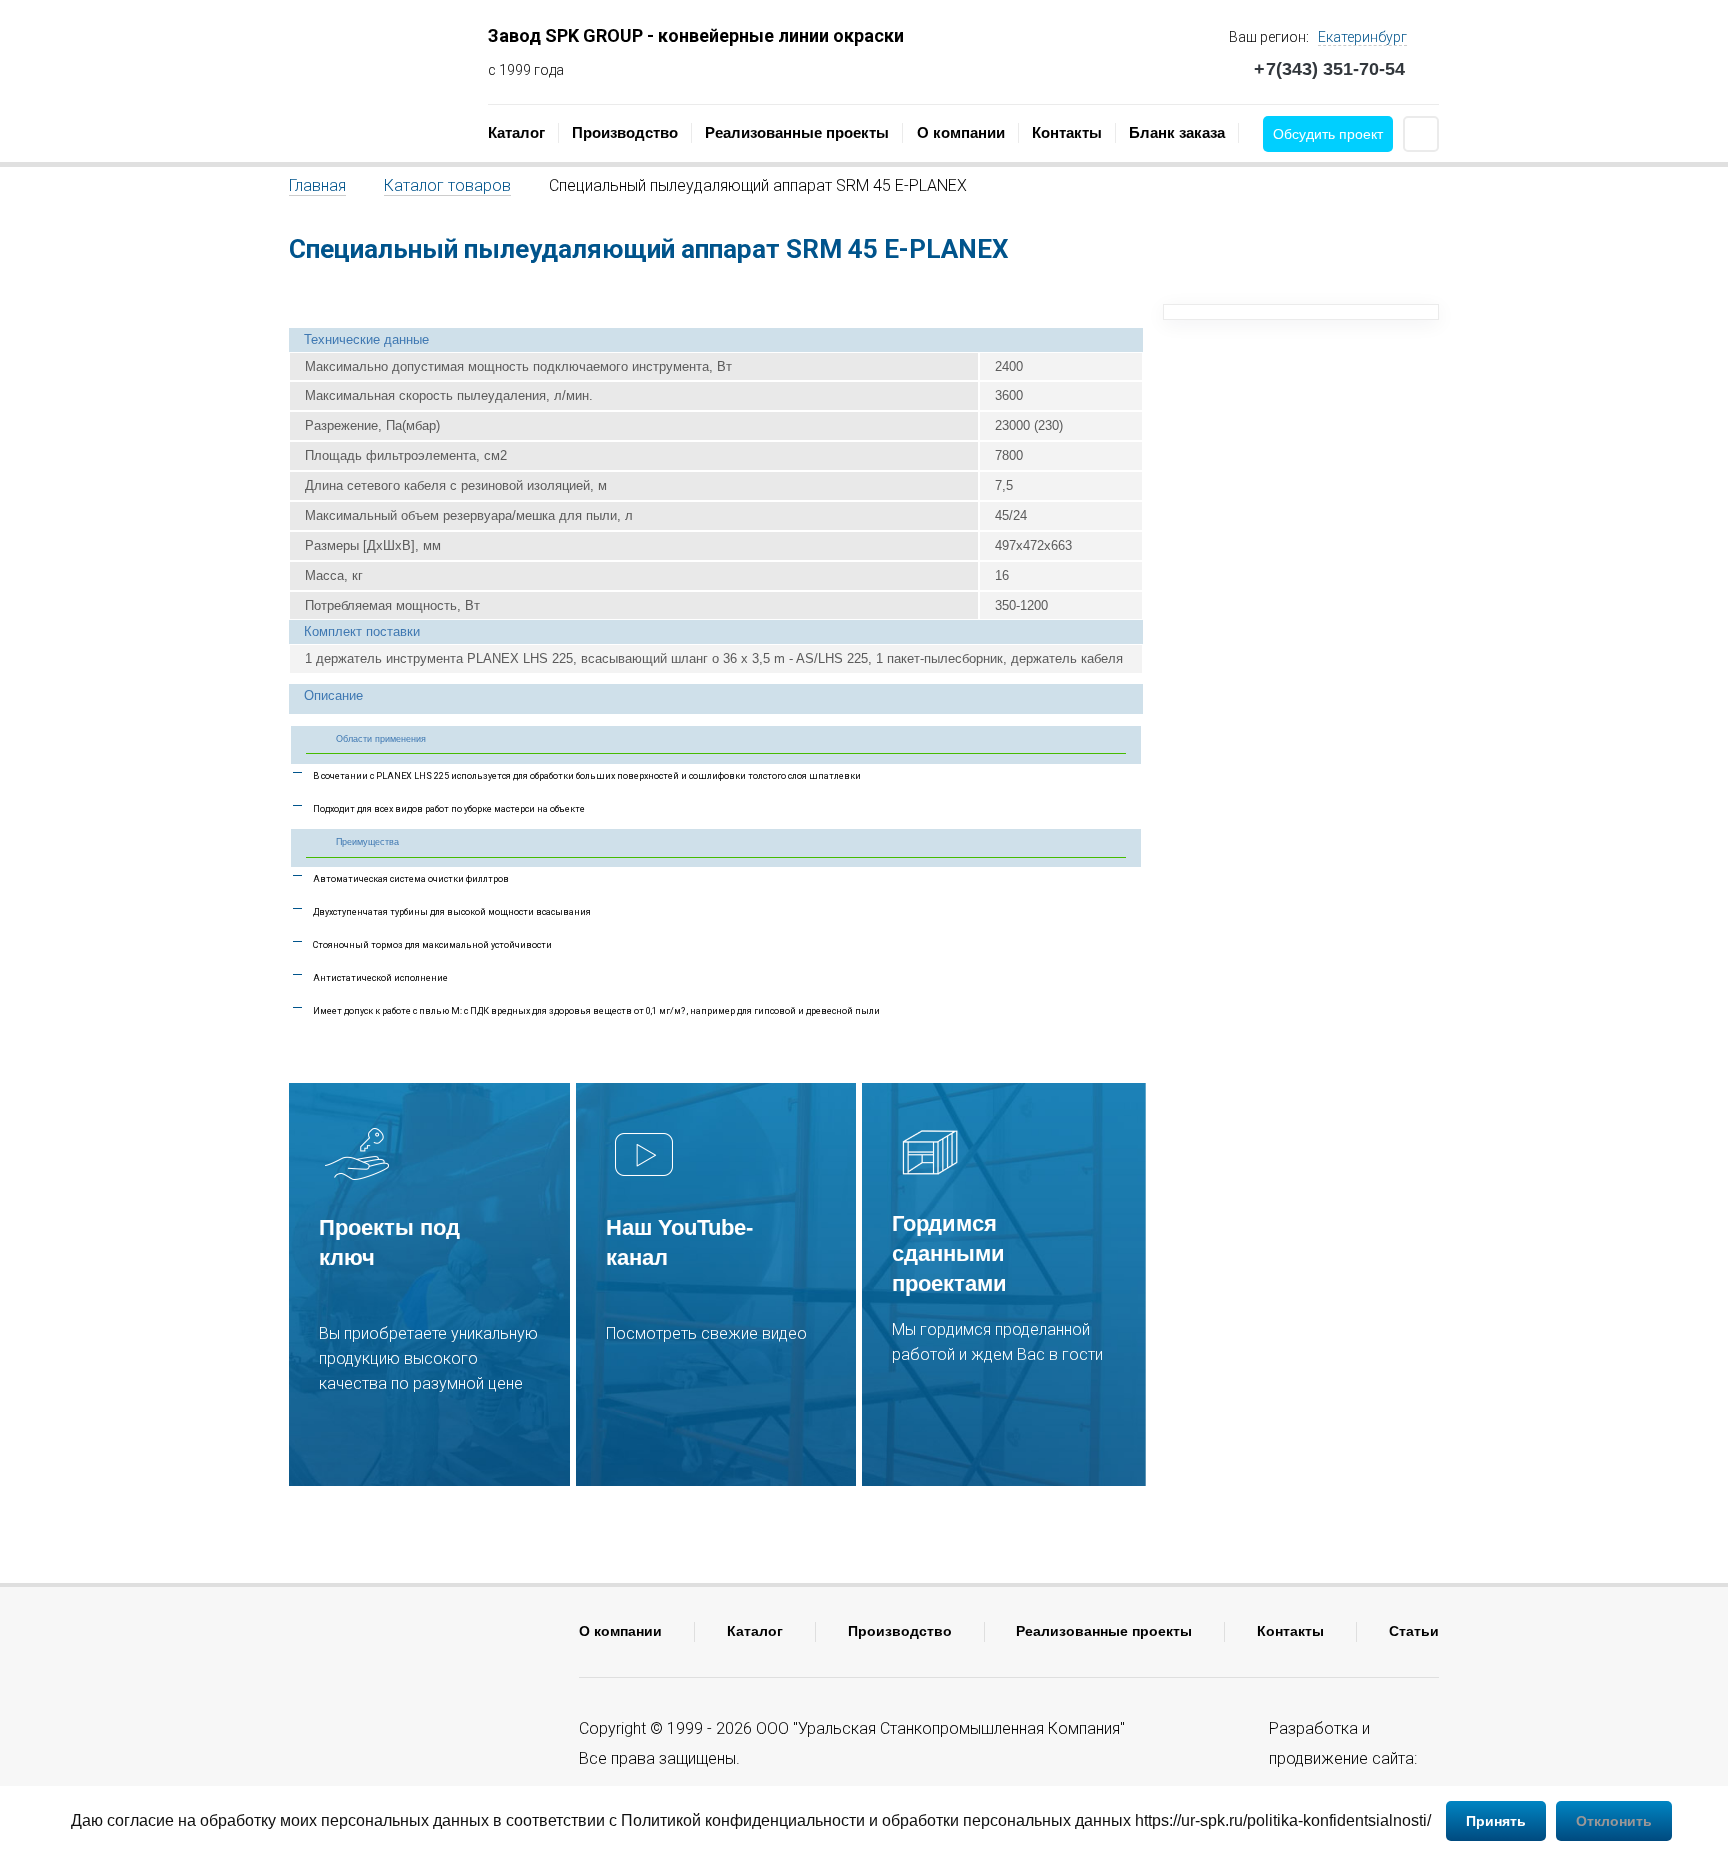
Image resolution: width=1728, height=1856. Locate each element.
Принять (1496, 1821)
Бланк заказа (1177, 132)
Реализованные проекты (797, 132)
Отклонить (1614, 1821)
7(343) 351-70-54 (1329, 69)
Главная (317, 185)
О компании (961, 132)
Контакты (1067, 132)
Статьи (1414, 1631)
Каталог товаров (447, 185)
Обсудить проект (1328, 134)
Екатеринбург (1362, 37)
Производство (625, 132)
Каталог (516, 132)
